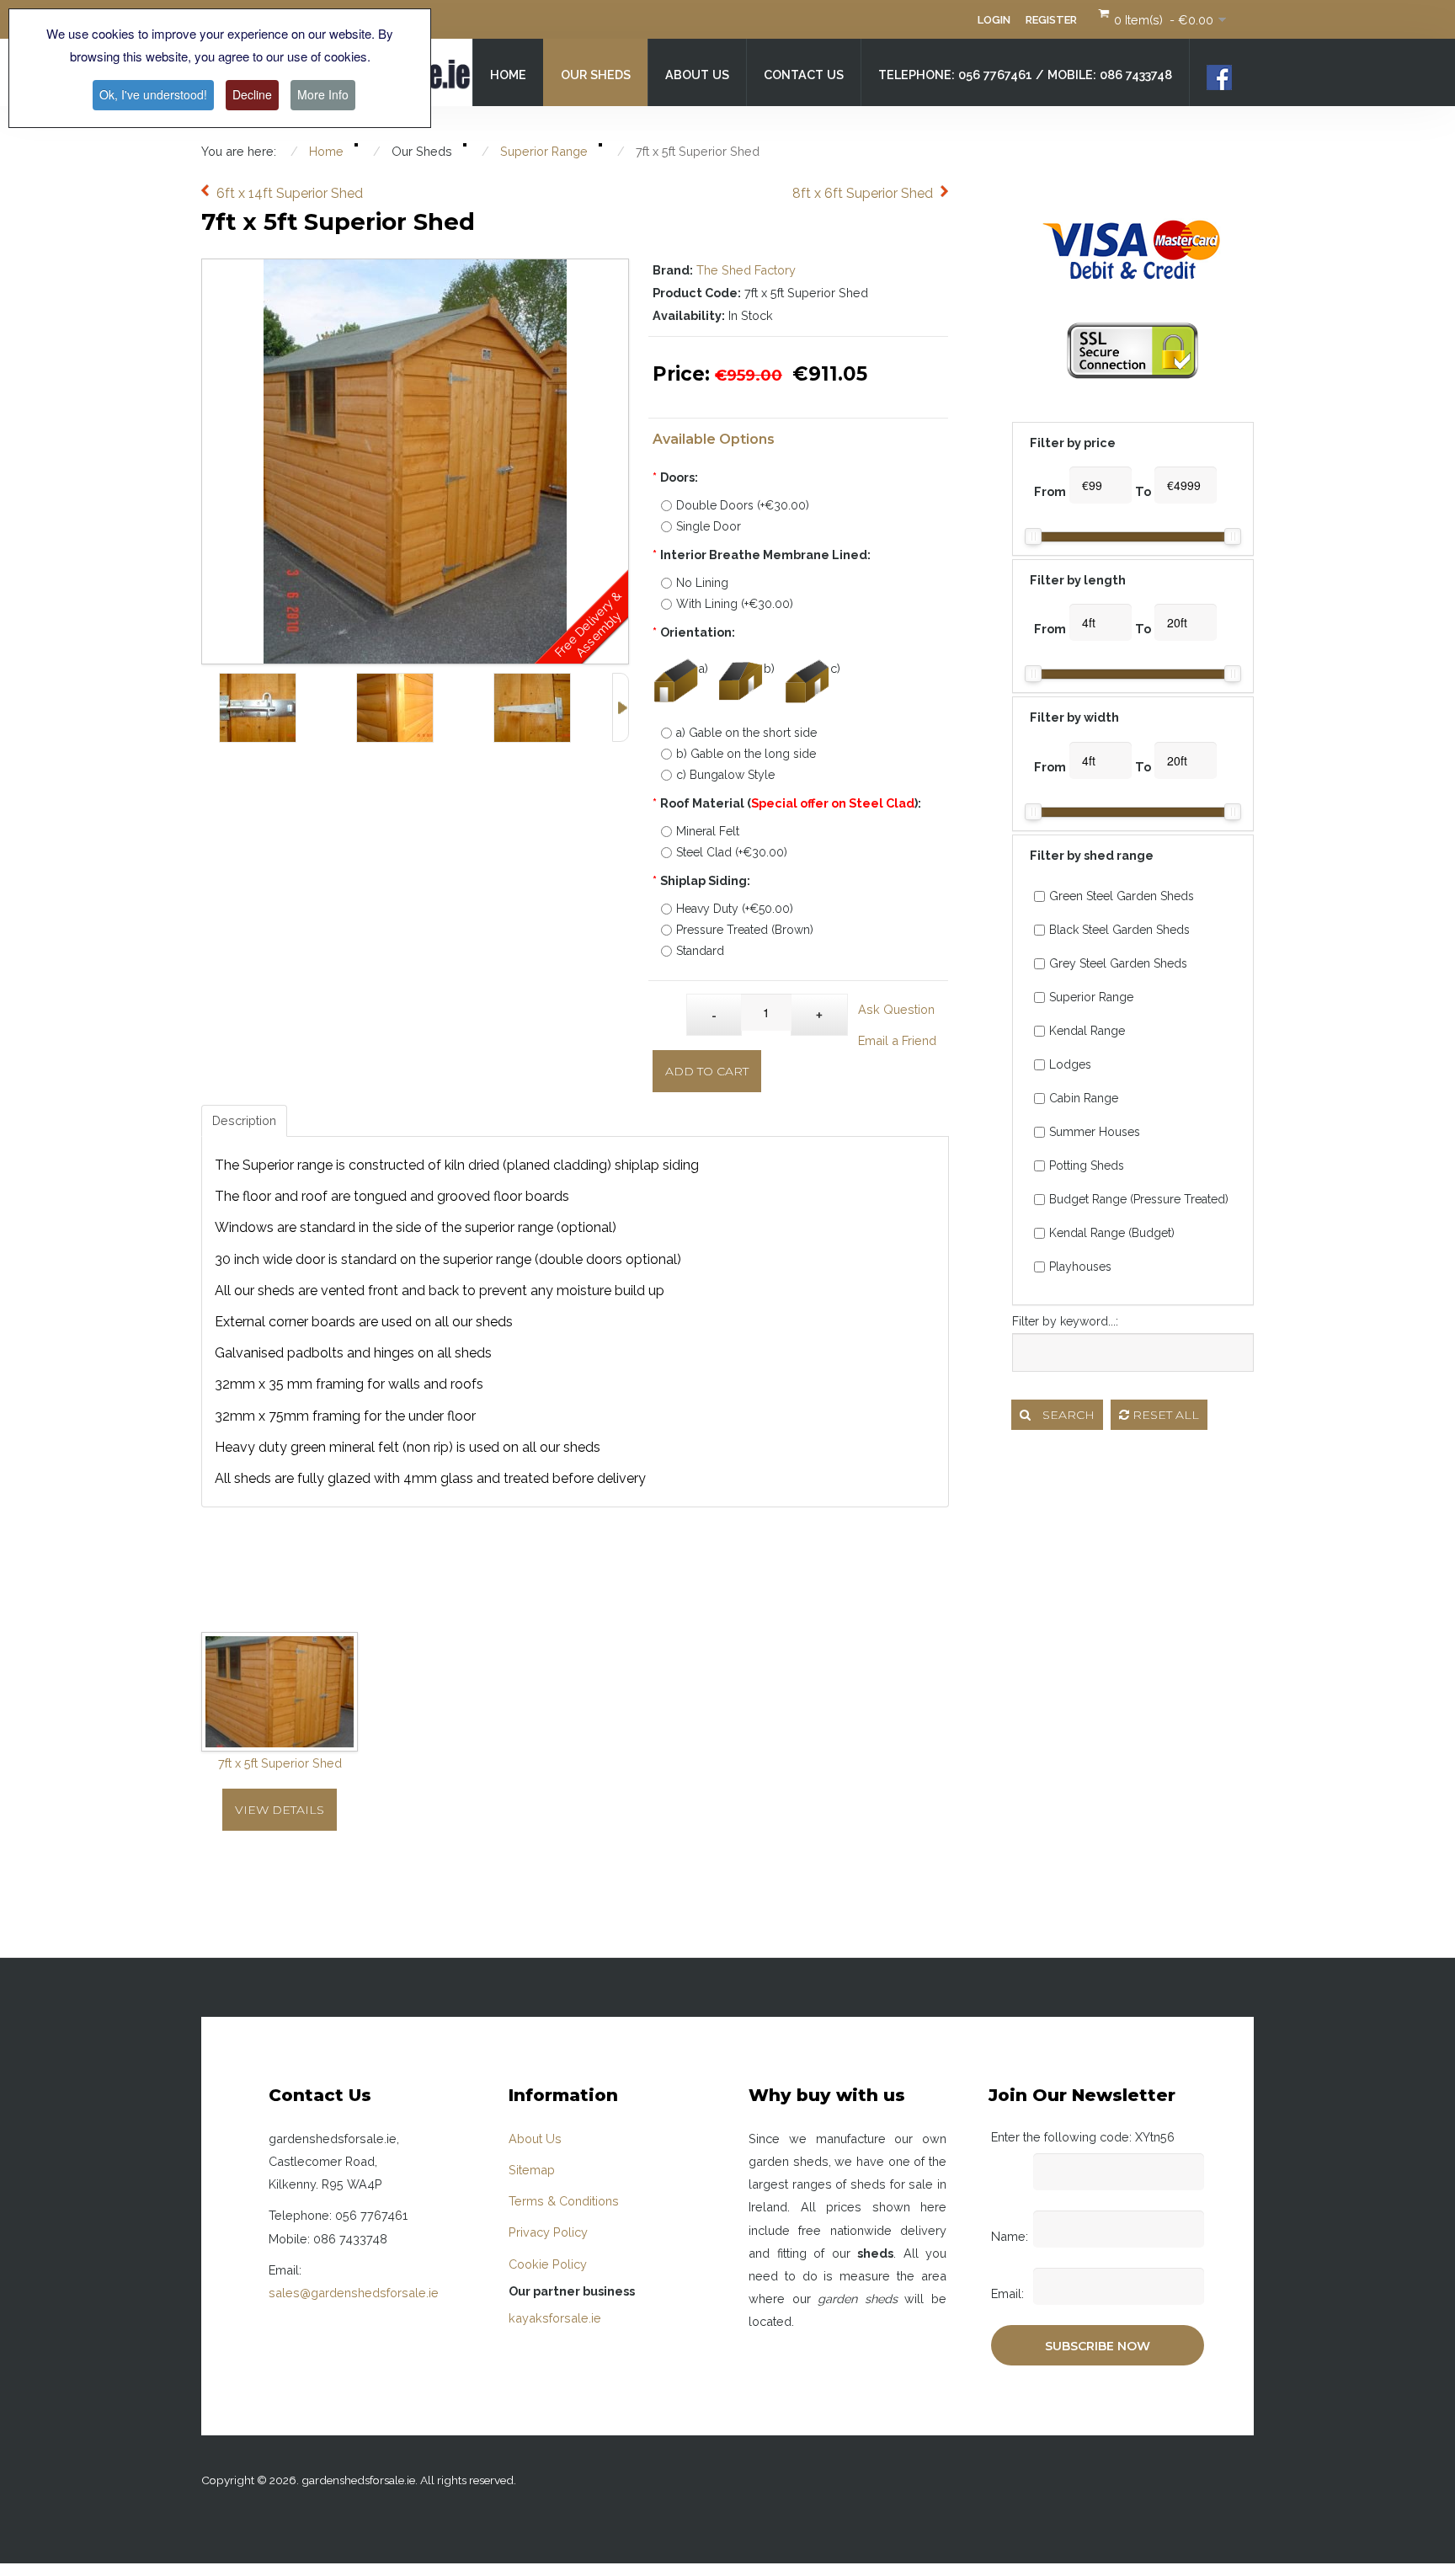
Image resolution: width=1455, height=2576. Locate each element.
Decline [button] (252, 94)
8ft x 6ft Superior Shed (863, 193)
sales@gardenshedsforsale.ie (354, 2293)
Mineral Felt (708, 831)
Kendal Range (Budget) (1112, 1233)
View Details (280, 1810)
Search (1067, 1415)
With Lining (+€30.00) (735, 604)
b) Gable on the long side (746, 754)
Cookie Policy (548, 2264)
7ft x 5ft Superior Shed (280, 1763)
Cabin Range (1084, 1098)
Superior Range (1091, 997)
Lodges (1070, 1064)
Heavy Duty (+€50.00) (735, 909)
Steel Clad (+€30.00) (732, 852)
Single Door (709, 526)
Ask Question (896, 1009)
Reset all (1164, 1415)
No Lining (702, 583)
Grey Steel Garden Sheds (1118, 963)
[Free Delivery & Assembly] (415, 271)
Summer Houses (1095, 1132)
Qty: (670, 1006)
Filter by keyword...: (1065, 1321)
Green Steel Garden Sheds (1122, 896)
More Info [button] (323, 94)
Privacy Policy (548, 2232)
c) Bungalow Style (725, 775)
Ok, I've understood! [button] (153, 94)
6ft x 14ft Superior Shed (290, 193)
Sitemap (532, 2170)
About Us (697, 75)
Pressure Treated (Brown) (745, 930)
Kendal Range (1087, 1031)
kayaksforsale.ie (555, 2318)
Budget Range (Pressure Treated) (1139, 1199)
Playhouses (1080, 1267)
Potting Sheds (1087, 1165)
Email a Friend (897, 1040)
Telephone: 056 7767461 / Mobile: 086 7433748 (1025, 75)
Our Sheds (596, 75)
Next (621, 707)
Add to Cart (707, 1071)
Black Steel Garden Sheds (1119, 930)
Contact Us (804, 75)
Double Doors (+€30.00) (743, 505)
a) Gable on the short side (746, 733)
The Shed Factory (746, 270)
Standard (700, 951)
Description (244, 1120)
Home (508, 75)
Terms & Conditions (564, 2201)
